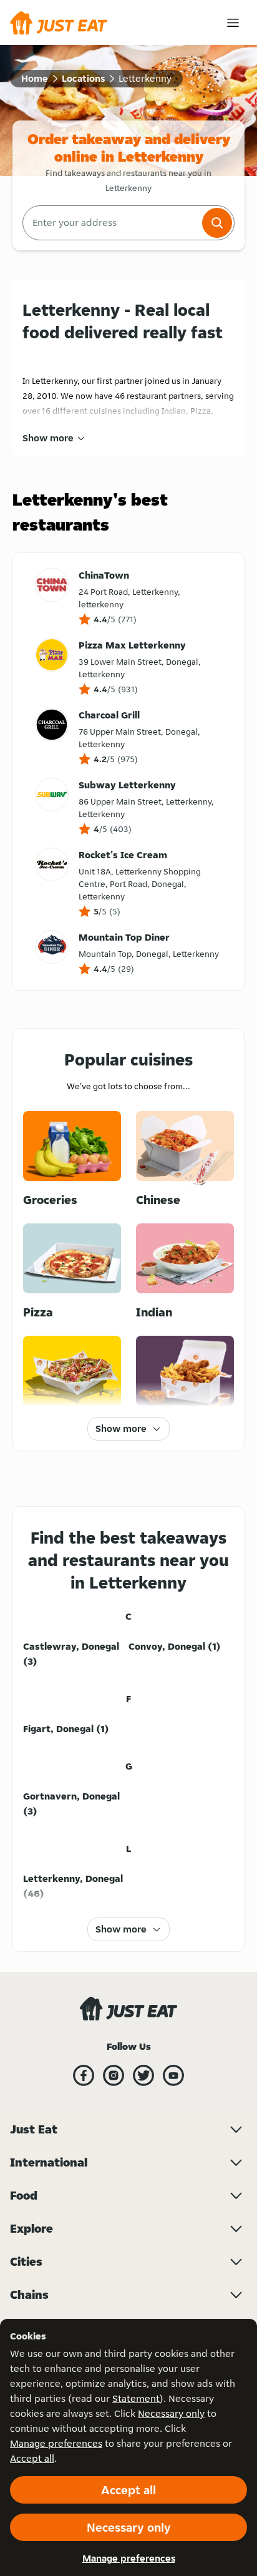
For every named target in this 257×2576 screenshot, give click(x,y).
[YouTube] (173, 2075)
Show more (48, 438)
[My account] (233, 23)
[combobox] (111, 223)
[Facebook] (84, 2075)
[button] (217, 223)
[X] (143, 2075)
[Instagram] (114, 2075)
